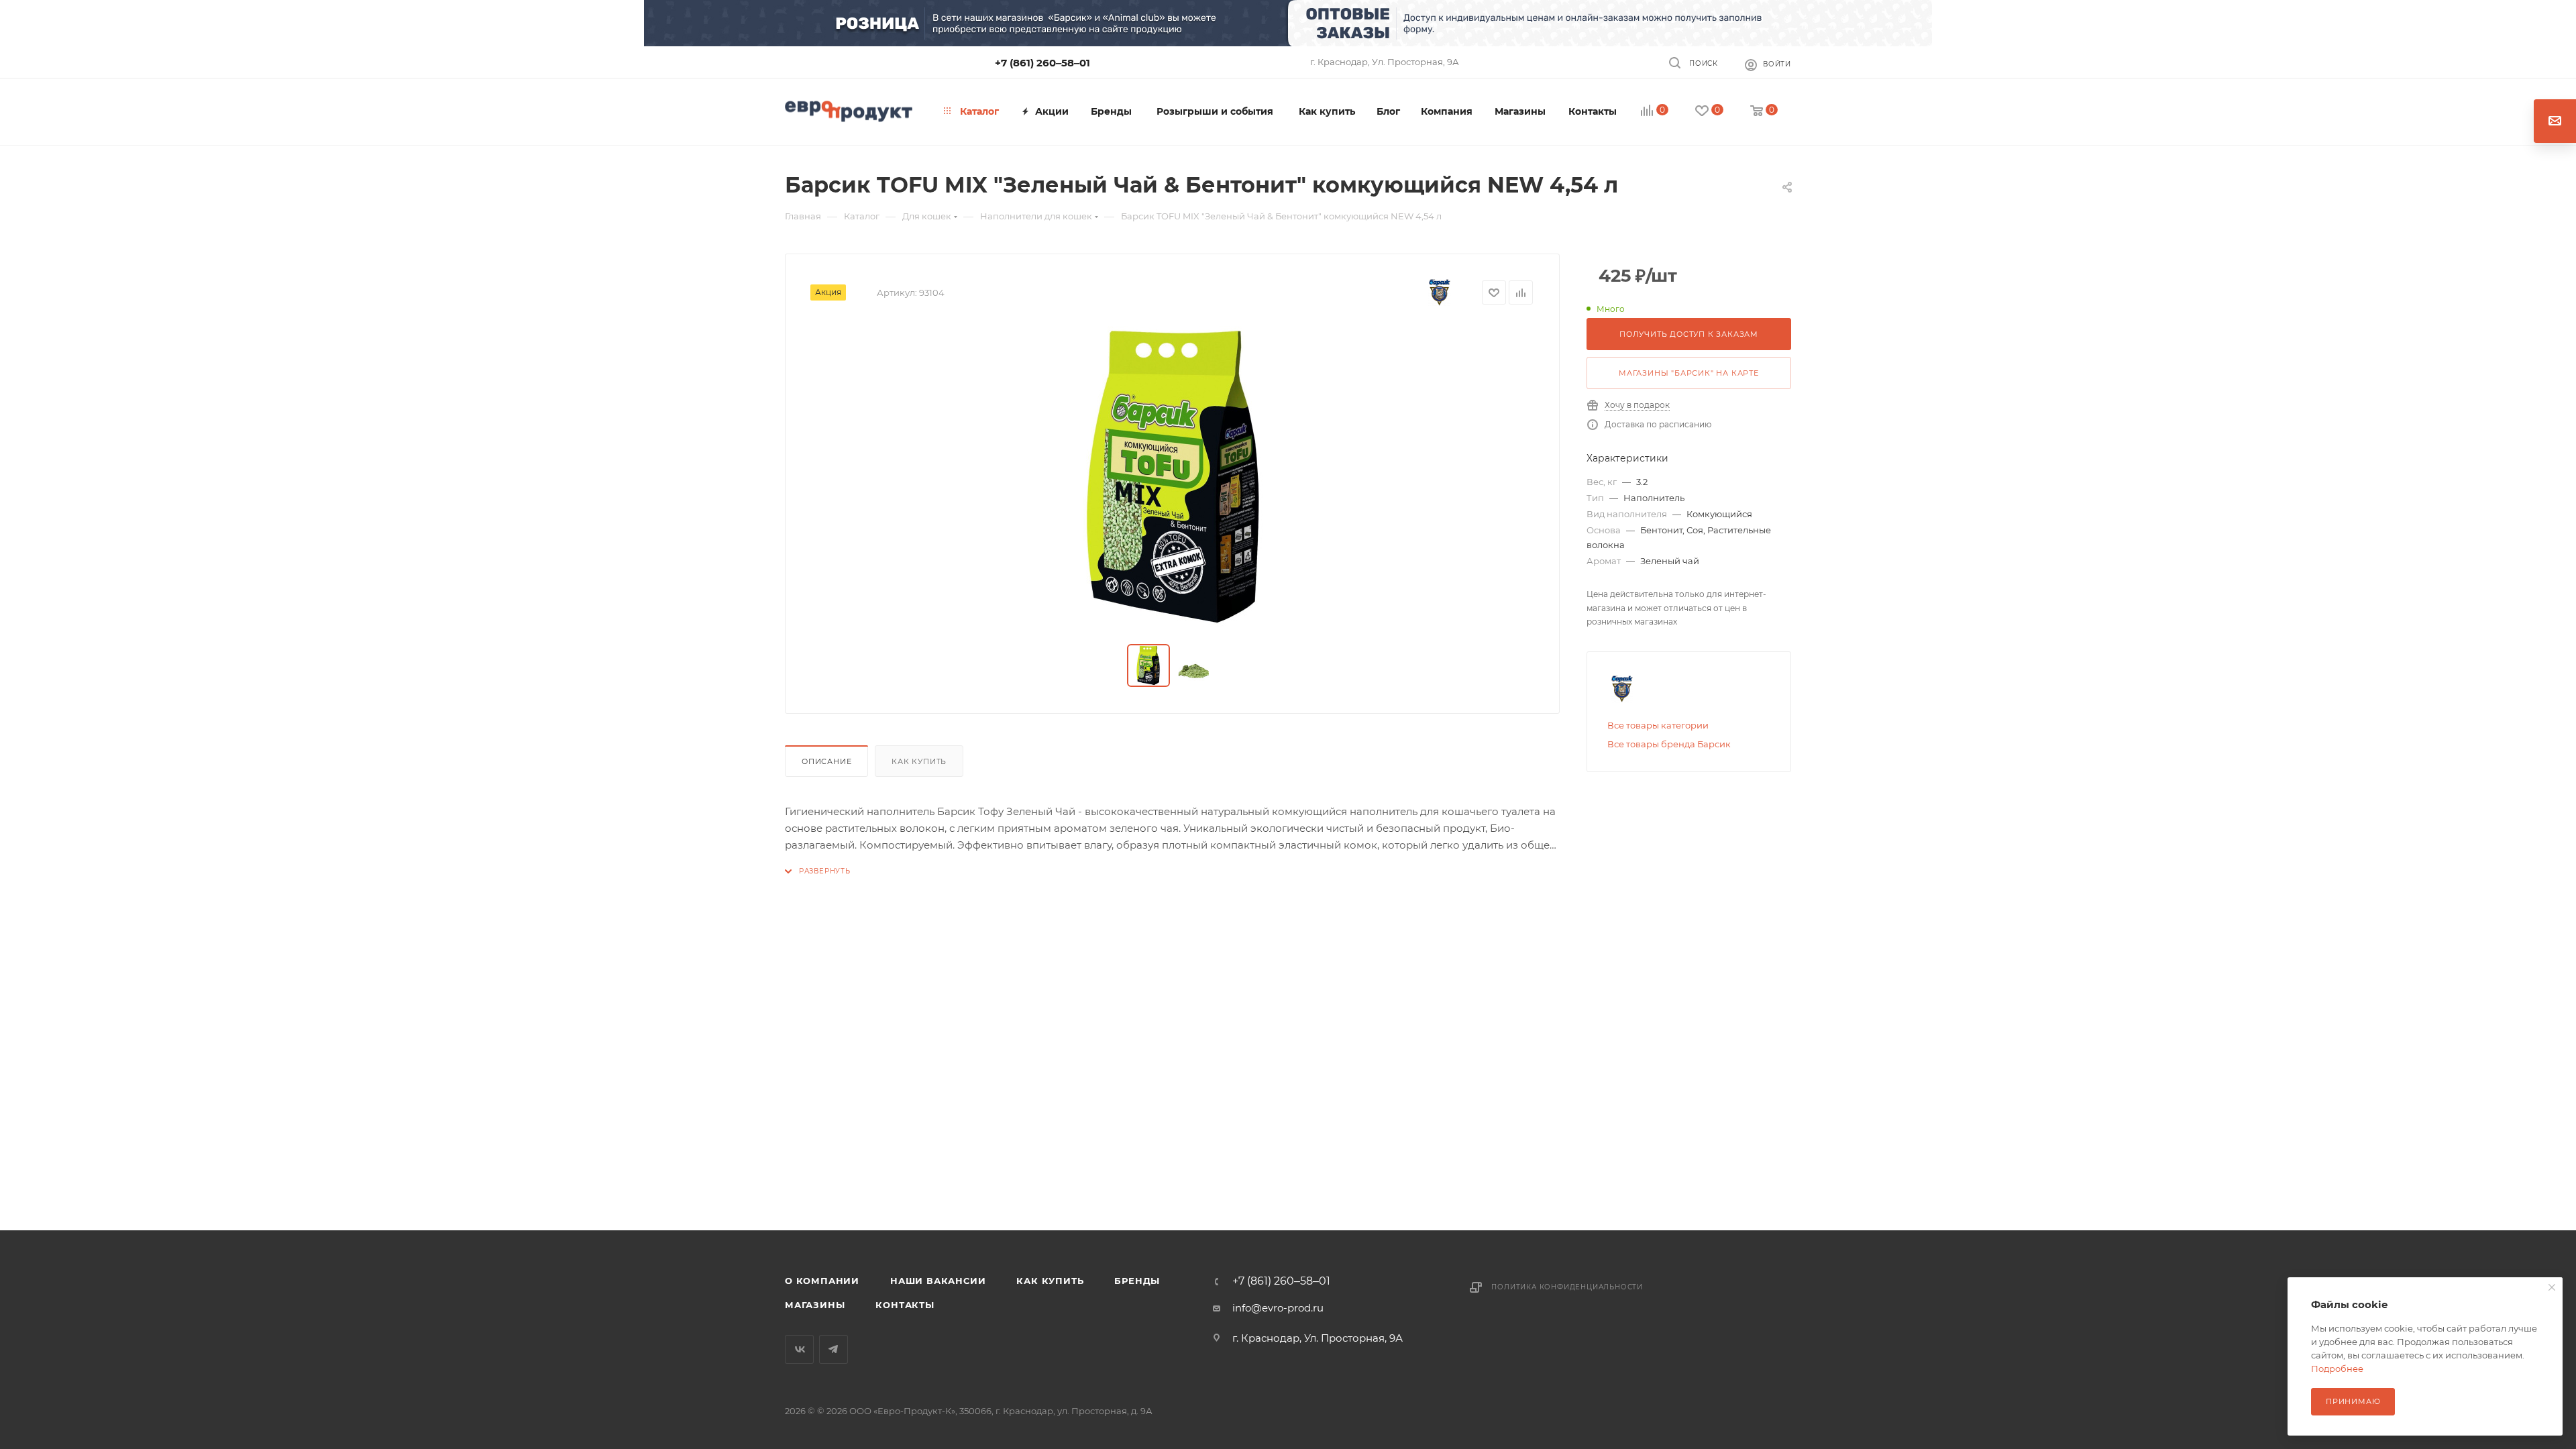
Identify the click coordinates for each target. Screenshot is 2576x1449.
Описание (826, 761)
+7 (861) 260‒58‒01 (1042, 63)
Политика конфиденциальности (1567, 1287)
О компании (822, 1281)
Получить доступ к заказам (1689, 334)
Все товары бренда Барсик (1669, 744)
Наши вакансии (938, 1281)
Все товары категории (1658, 725)
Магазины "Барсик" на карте (1689, 373)
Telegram (834, 1349)
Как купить (919, 761)
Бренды (1137, 1281)
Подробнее (2337, 1368)
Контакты (905, 1305)
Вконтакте (799, 1349)
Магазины (815, 1305)
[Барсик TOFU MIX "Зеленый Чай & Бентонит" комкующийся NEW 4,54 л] (1173, 477)
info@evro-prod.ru (1278, 1308)
